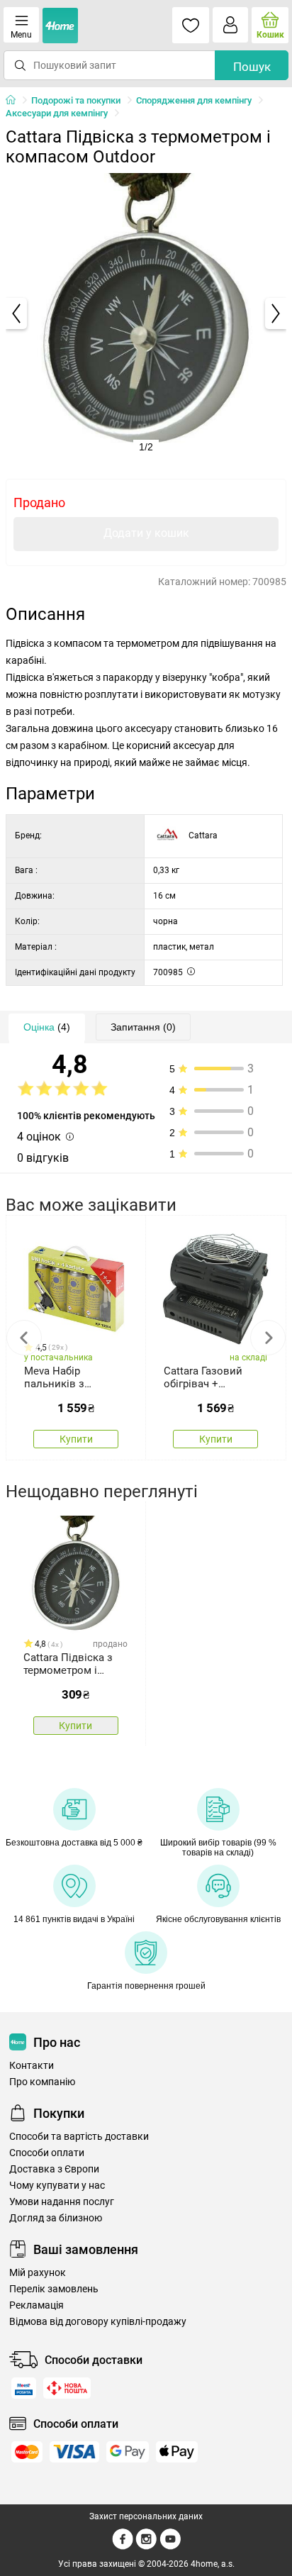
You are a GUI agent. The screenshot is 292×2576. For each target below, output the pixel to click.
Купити (76, 1439)
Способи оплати (47, 2153)
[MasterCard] (27, 2452)
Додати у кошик (146, 533)
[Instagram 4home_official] (146, 2547)
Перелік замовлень (54, 2289)
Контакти (32, 2066)
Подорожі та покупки (76, 100)
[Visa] (74, 2452)
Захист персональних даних (146, 2516)
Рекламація (36, 2305)
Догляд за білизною (56, 2218)
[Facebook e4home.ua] (123, 2547)
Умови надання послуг (62, 2202)
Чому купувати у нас (57, 2186)
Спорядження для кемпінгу (194, 100)
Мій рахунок (38, 2273)
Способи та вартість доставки (79, 2137)
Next (268, 1338)
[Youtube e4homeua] (170, 2547)
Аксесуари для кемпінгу (57, 113)
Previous (24, 1338)
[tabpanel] (146, 313)
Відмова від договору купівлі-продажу (98, 2322)
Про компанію (42, 2082)
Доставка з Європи (54, 2169)
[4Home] (16, 101)
